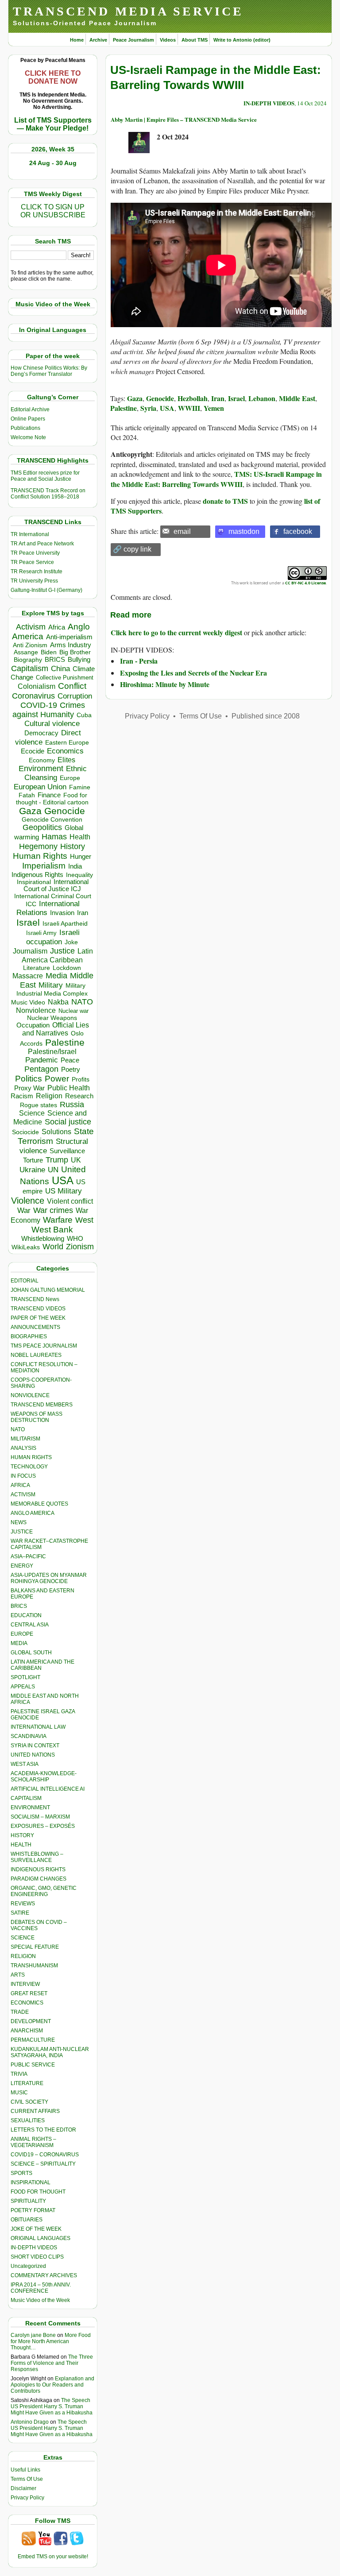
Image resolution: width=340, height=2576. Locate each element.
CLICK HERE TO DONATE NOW (53, 77)
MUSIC (19, 2093)
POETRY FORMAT (33, 2210)
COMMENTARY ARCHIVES (44, 2275)
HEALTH (21, 1845)
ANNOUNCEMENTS (35, 1327)
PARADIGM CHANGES (39, 1879)
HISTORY (22, 1835)
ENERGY (22, 1566)
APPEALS (23, 1687)
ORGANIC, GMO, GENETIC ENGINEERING (44, 1891)
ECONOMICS (27, 2003)
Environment (41, 769)
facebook (298, 531)
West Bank (52, 1230)
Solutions (56, 1132)
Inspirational (34, 882)
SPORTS (21, 2173)
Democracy (41, 733)
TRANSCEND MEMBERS (42, 1405)
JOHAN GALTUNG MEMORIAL (48, 1290)
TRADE (20, 2012)
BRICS (55, 659)
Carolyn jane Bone (33, 2335)
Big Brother (75, 652)
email (182, 531)
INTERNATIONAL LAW (38, 1727)
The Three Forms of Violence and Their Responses (52, 2363)
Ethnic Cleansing (56, 773)
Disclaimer (23, 2488)
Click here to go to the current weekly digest (176, 632)
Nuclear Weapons (52, 1018)
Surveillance (67, 1151)
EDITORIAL (25, 1281)
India (75, 866)
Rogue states (39, 1105)
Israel (28, 922)
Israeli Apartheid (65, 923)
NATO (82, 1002)
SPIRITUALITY (28, 2201)
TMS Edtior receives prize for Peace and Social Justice (45, 476)
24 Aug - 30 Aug (53, 163)
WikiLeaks (26, 1247)
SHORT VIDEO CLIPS (37, 2257)
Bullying (79, 660)
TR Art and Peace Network (42, 544)
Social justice (68, 1122)
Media (56, 976)
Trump (57, 1160)
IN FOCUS (23, 1476)
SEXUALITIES (28, 2120)
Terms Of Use (27, 2479)
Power (57, 1079)
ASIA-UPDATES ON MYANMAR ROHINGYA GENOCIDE (49, 1578)
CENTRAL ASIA (30, 1625)
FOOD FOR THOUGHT (38, 2192)
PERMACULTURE (33, 2040)
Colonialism (37, 686)
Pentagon (41, 1069)
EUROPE (22, 1634)
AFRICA (20, 1485)
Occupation (33, 1025)
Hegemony (38, 846)
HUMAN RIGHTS (31, 1457)
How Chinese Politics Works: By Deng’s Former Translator (49, 371)
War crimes (53, 1210)
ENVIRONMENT (30, 1807)
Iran (83, 913)
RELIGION (23, 1956)
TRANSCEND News (35, 1299)
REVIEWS (23, 1904)
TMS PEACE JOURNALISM (44, 1346)
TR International (30, 534)
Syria (148, 408)
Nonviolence (36, 1010)
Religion (49, 1096)
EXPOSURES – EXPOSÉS (43, 1826)
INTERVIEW (25, 1984)
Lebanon (262, 398)
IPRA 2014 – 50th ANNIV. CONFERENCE (41, 2288)
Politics (29, 1079)
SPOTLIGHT (25, 1677)
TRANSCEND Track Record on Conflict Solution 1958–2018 (48, 494)
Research (79, 1096)
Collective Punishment (65, 678)
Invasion (62, 913)
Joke (71, 942)
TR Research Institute (37, 572)
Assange (26, 652)
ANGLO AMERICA (33, 1513)
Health (80, 837)
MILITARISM (25, 1439)
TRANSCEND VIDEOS (38, 1309)
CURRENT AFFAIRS (35, 2111)
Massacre (28, 976)
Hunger (81, 857)
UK (76, 1160)
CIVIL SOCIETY (29, 2102)
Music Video (28, 1002)
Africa (57, 627)
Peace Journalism (133, 40)
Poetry (71, 1070)
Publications (25, 428)
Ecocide (33, 751)
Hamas (54, 837)
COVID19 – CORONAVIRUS (45, 2155)
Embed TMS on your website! (53, 2557)
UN (53, 1170)
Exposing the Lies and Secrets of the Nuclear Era (193, 673)
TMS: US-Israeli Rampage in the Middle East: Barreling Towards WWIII (216, 479)
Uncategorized (28, 2266)
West (84, 1220)
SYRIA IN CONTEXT (35, 1746)
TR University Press (34, 581)
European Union (40, 787)
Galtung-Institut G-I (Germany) (46, 590)
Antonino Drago (30, 2422)
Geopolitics (42, 827)
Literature (37, 968)
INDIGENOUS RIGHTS (38, 1869)
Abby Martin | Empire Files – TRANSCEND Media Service (184, 119)
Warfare (58, 1220)
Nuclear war (73, 1011)
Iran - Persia (139, 661)
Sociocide (25, 1132)
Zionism (80, 1247)
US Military (64, 1191)
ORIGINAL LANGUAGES (41, 2238)
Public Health (69, 1088)
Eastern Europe (67, 743)
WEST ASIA (25, 1764)
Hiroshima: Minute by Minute (165, 684)
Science (32, 1113)
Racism (22, 1096)
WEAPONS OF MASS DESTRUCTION (37, 1417)
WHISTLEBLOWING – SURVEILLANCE (37, 1857)
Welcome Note (28, 437)
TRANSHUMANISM (34, 1966)
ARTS (18, 1975)
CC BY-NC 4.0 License (305, 583)
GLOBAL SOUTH (31, 1653)
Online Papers (28, 419)
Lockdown (67, 968)
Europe (70, 778)
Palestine (65, 1042)
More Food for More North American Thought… (51, 2341)
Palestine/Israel (52, 1052)
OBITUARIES (27, 2220)
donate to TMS (225, 501)
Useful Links (25, 2470)
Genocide (65, 811)
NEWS (19, 1522)
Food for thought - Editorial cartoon (52, 799)
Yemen (214, 408)
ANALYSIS (23, 1448)
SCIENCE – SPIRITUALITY (43, 2164)
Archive (98, 40)
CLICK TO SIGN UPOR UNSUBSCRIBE (53, 211)
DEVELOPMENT (31, 2021)
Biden (49, 652)
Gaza (30, 811)
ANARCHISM (27, 2031)
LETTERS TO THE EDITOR (43, 2130)
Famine (80, 787)
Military (51, 985)
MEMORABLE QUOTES (39, 1504)
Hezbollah (193, 398)
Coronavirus (33, 696)
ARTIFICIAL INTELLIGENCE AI (48, 1789)
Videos (168, 40)
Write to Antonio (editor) (242, 40)
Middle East (297, 398)
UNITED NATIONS (33, 1755)
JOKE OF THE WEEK (36, 2229)
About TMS (195, 40)
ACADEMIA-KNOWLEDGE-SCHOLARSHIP (44, 1777)
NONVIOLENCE (30, 1395)
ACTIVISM (23, 1495)
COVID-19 (39, 705)
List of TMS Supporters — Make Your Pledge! (53, 124)
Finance (49, 795)
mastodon (244, 531)
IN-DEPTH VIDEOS (34, 2248)
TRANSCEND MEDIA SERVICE (128, 11)
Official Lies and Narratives (56, 1029)
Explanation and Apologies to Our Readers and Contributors (52, 2385)
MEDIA (19, 1643)
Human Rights (40, 856)
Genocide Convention (52, 820)
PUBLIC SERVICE (33, 2065)
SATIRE (20, 1913)
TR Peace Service (32, 562)
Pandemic (42, 1060)
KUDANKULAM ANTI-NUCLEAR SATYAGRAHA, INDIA (50, 2052)
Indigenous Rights (37, 875)
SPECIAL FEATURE (35, 1947)
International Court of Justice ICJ (56, 885)
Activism (31, 627)
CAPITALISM (26, 1798)
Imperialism (44, 866)
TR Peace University (35, 553)
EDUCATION (26, 1615)
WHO (75, 1238)
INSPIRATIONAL (31, 2182)
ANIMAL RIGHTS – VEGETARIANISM (33, 2142)
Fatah (27, 795)
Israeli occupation (53, 937)
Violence (28, 1201)
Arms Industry (71, 645)
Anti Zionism (30, 645)
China (60, 669)
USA (63, 1180)
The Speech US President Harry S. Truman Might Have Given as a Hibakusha (52, 2406)
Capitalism (30, 668)
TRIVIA (19, 2074)
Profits (81, 1079)
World (53, 1247)
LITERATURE (27, 2083)
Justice (62, 951)
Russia (72, 1105)
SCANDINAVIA (29, 1736)
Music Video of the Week (40, 2300)
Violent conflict (70, 1201)
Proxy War (29, 1088)
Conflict (72, 686)
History (73, 846)
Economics (65, 751)
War (24, 1211)
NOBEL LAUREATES (36, 1355)
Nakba (58, 1002)
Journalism (30, 951)
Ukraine (32, 1170)
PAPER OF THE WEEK (38, 1318)
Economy (42, 760)
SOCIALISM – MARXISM (40, 1817)
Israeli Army (41, 933)
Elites (66, 760)
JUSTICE (22, 1532)
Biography (28, 660)
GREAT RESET (29, 1993)
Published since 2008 (266, 716)
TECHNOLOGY (29, 1467)
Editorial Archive (30, 409)
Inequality (79, 875)
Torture (33, 1160)
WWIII (189, 408)
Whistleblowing (43, 1238)
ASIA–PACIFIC (28, 1556)
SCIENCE (23, 1938)
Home (77, 40)
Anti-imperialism (69, 637)
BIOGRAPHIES (29, 1336)
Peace (70, 1060)
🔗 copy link (132, 549)
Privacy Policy (27, 2498)
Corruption (75, 696)
